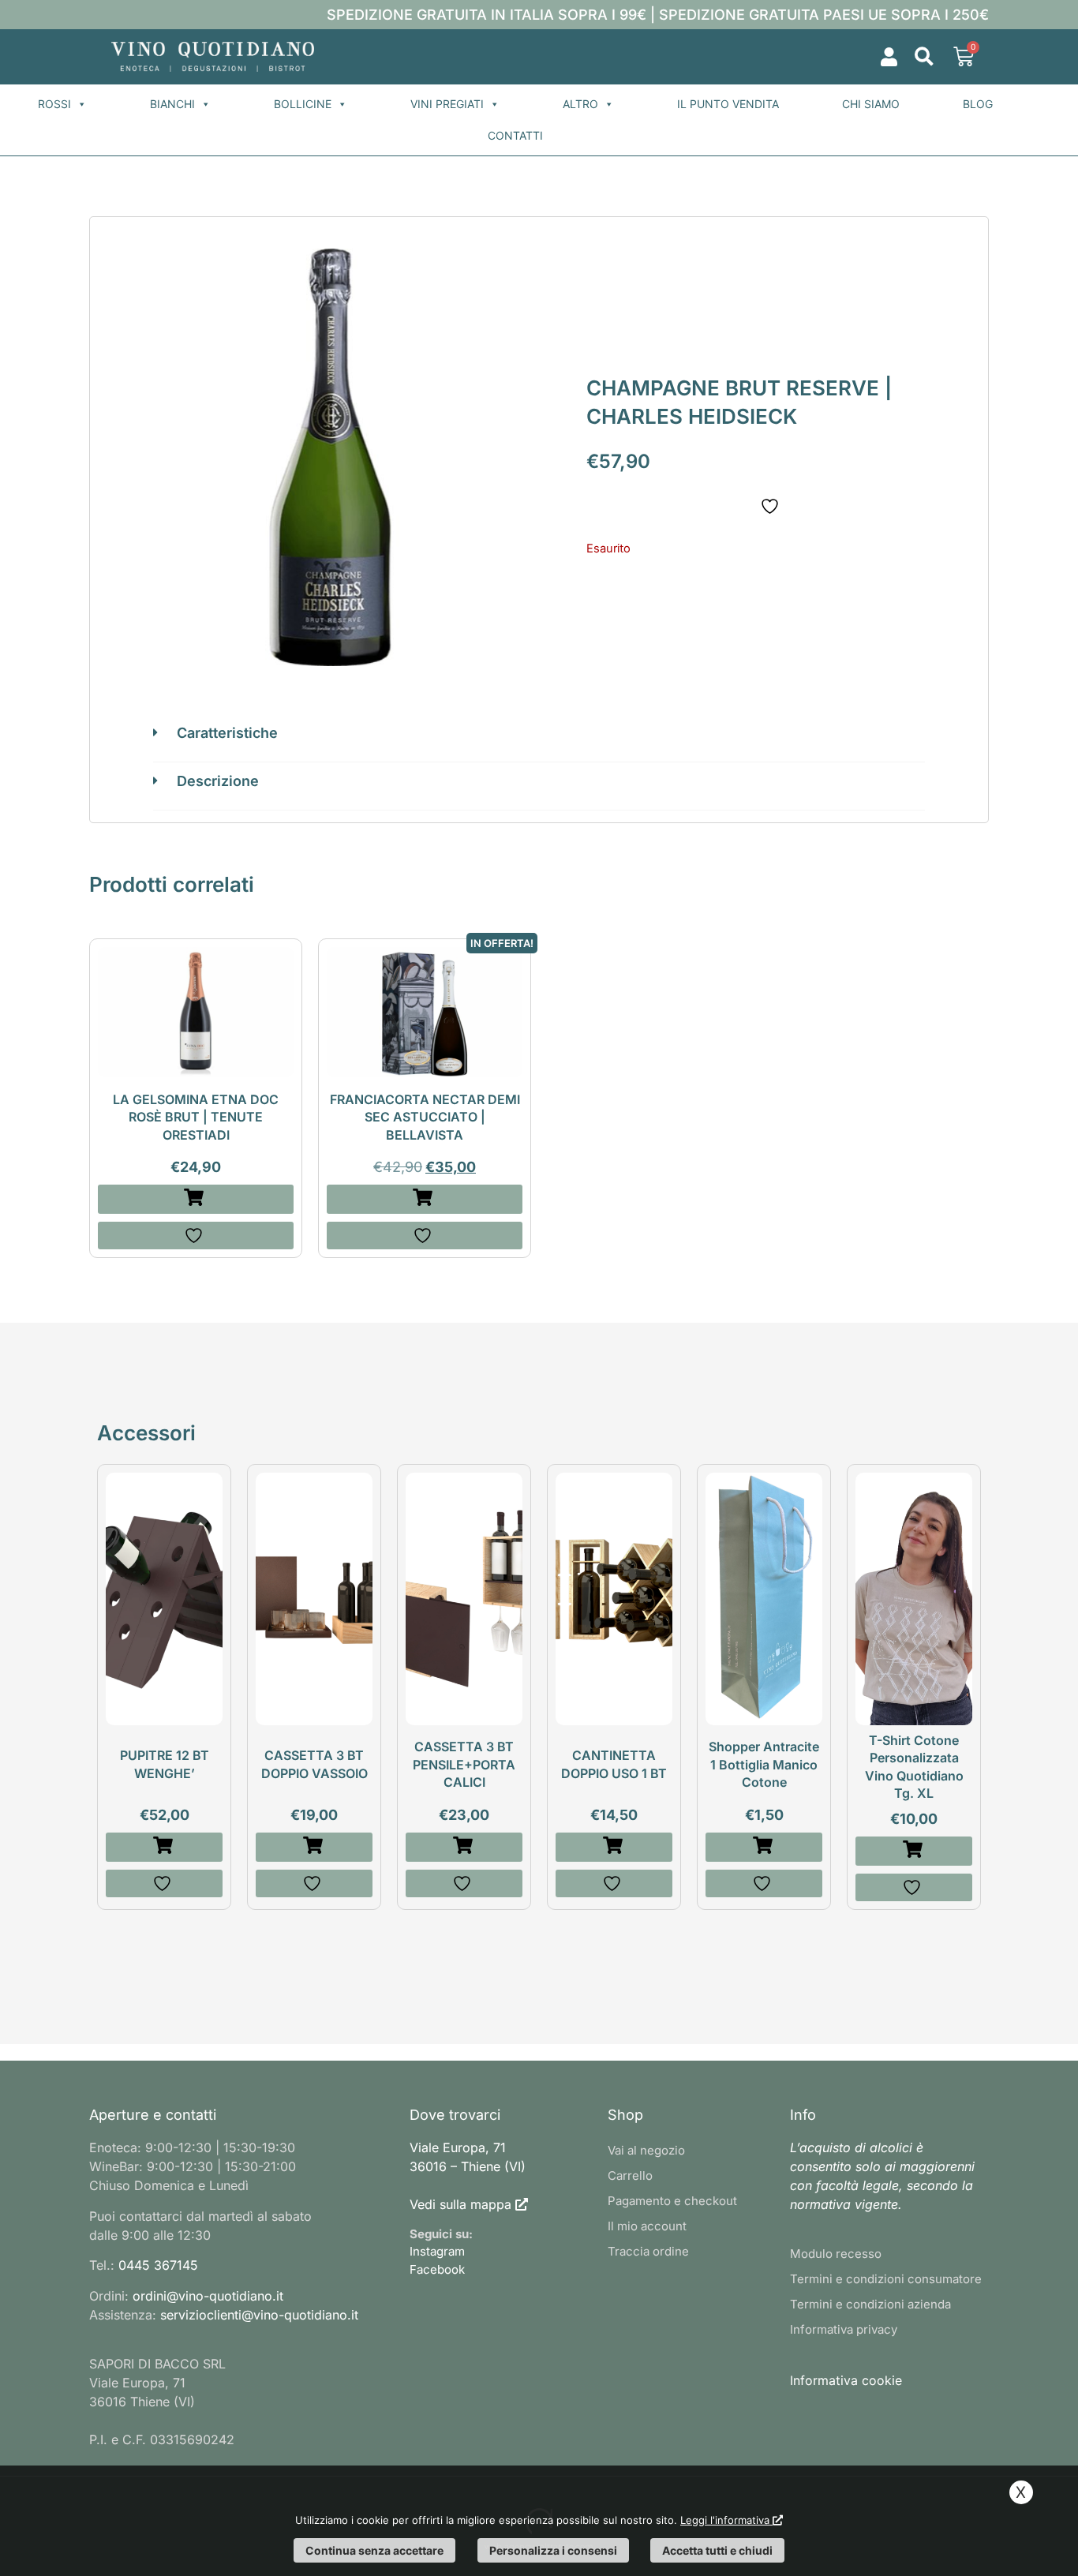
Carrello (630, 2175)
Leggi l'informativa (726, 2520)
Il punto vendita (728, 104)
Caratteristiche (227, 733)
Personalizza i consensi (553, 2550)
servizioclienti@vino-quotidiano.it (259, 2315)
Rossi (54, 104)
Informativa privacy (844, 2329)
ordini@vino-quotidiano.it (208, 2296)
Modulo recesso (836, 2254)
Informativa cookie (846, 2380)
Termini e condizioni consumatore (886, 2279)
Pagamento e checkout (672, 2201)
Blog (978, 104)
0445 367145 (158, 2265)
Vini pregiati (447, 104)
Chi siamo (871, 104)
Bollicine (303, 104)
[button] (924, 57)
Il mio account (647, 2226)
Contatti (515, 135)
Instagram (437, 2251)
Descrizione (218, 781)
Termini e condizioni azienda (870, 2304)
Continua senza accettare (374, 2550)
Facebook (437, 2269)
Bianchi (172, 104)
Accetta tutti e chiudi (717, 2550)
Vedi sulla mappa (460, 2204)
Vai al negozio (646, 2150)
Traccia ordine (648, 2251)
